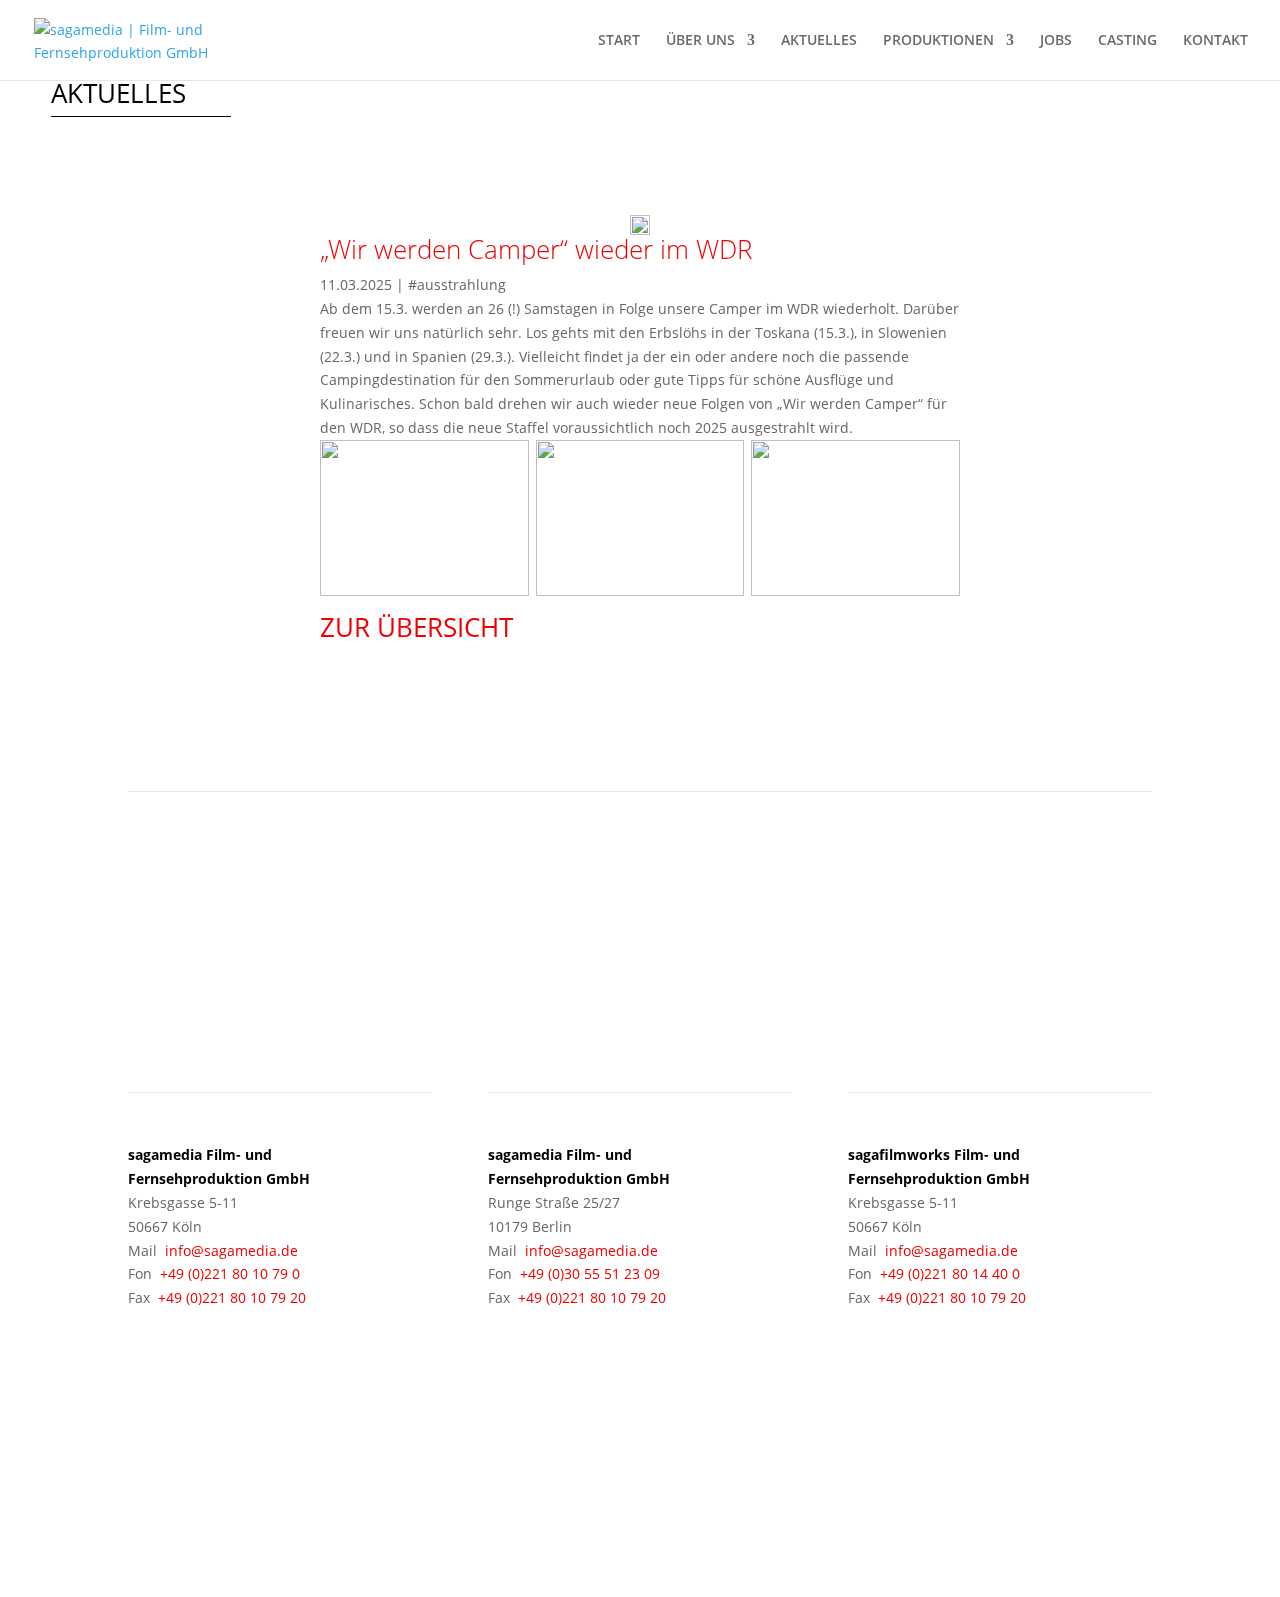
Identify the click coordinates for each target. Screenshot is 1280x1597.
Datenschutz (988, 1475)
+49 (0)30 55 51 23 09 (590, 1273)
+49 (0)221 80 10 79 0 (230, 1273)
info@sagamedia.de (231, 1250)
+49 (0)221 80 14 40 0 (950, 1273)
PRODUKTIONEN (938, 41)
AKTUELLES (819, 41)
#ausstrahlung (457, 284)
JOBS (1056, 41)
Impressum (890, 1475)
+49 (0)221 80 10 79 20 (232, 1297)
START (619, 41)
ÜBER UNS (700, 41)
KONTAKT (1215, 41)
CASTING (1127, 41)
